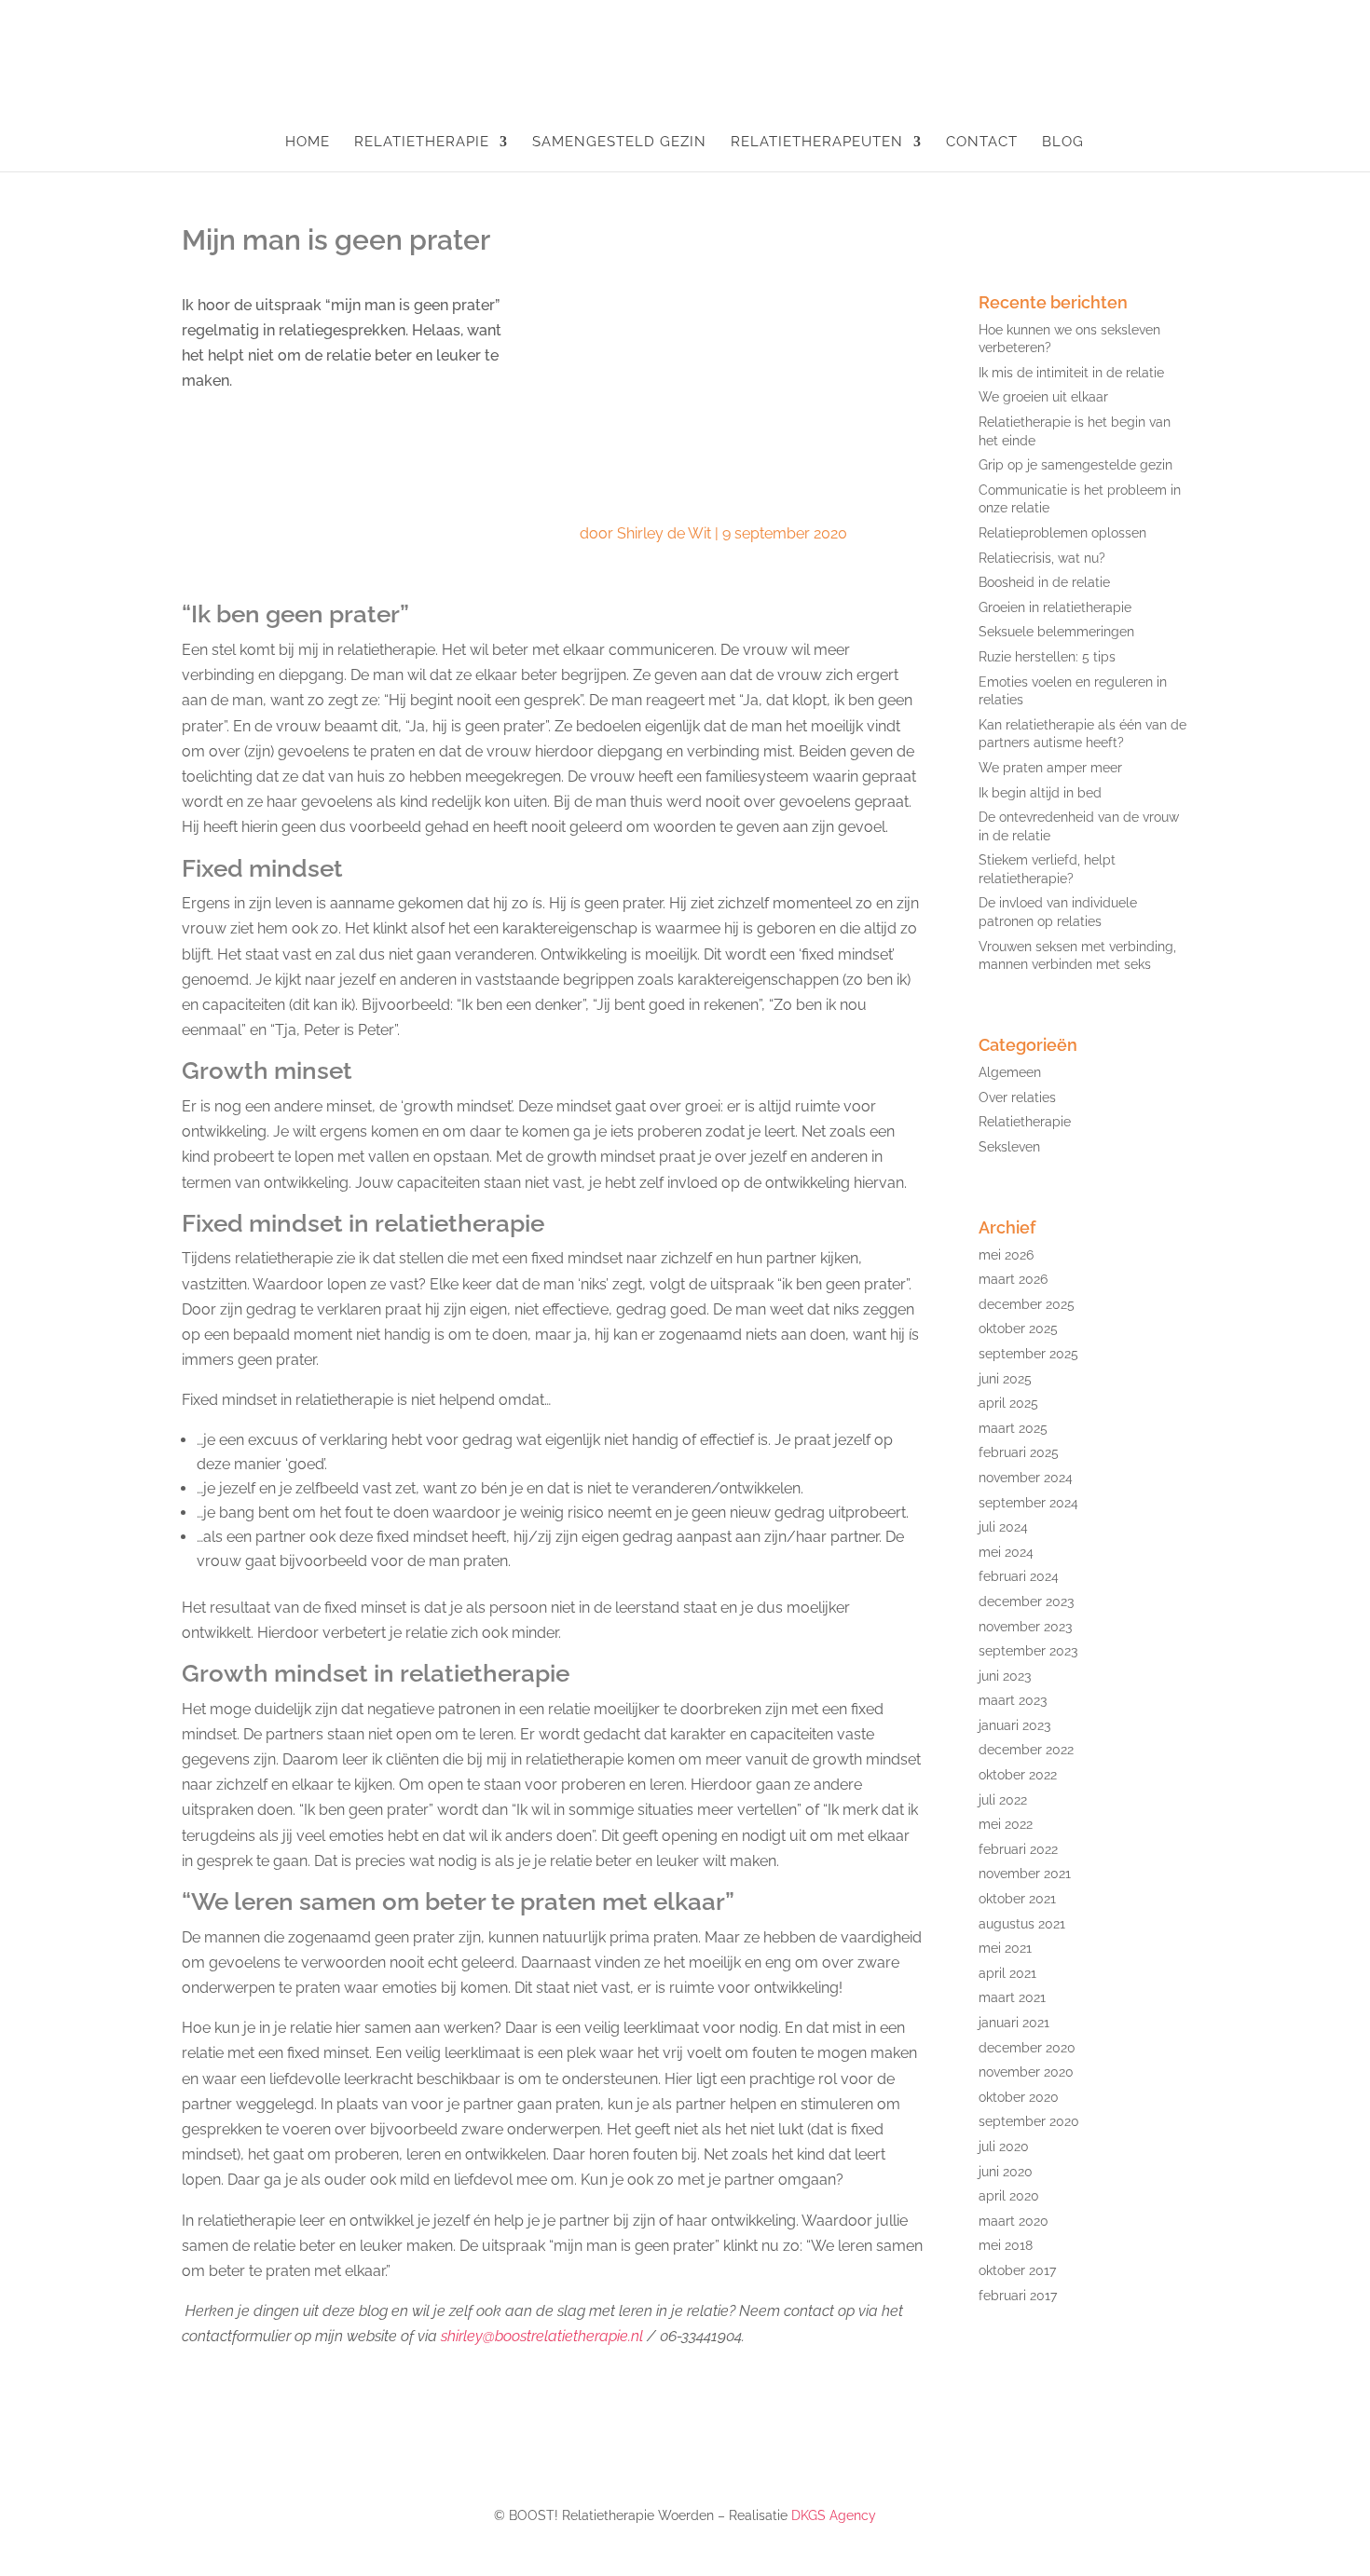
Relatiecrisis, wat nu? (1042, 558)
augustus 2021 (1022, 1924)
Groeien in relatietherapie (1055, 607)
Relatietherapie (422, 143)
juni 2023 (1005, 1676)
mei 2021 (1005, 1948)
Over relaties (1017, 1097)
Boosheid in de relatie (1044, 582)
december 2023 (1026, 1601)
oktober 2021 (1017, 1899)
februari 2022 (1018, 1849)
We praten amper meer (1050, 768)
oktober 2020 (1019, 2097)
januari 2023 (1014, 1725)
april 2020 (1009, 2196)
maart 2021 (1012, 1997)
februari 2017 (1018, 2296)
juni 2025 (1005, 1379)
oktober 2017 (1017, 2270)
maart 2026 (1013, 1279)
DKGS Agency (834, 2515)
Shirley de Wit (664, 533)
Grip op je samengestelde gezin (1075, 465)
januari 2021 (1014, 2023)
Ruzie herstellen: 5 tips (1047, 657)
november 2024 (1026, 1478)
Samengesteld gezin (619, 143)
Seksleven (1009, 1147)
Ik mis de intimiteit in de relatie (1071, 373)
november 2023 (1025, 1627)
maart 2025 (1013, 1428)
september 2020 (1029, 2121)
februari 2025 (1019, 1452)
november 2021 (1025, 1874)
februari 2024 (1019, 1576)
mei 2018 (1006, 2245)
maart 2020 (1014, 2221)
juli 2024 (1003, 1527)
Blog (1063, 143)
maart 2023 (1013, 1700)
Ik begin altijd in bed (1040, 793)
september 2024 (1028, 1503)
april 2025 (1008, 1403)
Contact (982, 143)
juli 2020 (1004, 2147)
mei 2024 (1006, 1552)
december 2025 (1027, 1304)
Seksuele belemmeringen (1056, 632)
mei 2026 (1006, 1255)
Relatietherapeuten (817, 143)
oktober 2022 (1018, 1775)
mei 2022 (1006, 1824)
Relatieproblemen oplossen (1062, 533)
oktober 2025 (1018, 1329)
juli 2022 (1003, 1800)
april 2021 (1007, 1973)
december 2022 (1026, 1750)
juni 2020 (1006, 2172)
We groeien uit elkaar (1043, 397)
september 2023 (1028, 1651)
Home (308, 143)
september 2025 (1028, 1354)
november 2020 (1026, 2072)
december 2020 (1027, 2048)
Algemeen (1010, 1072)
